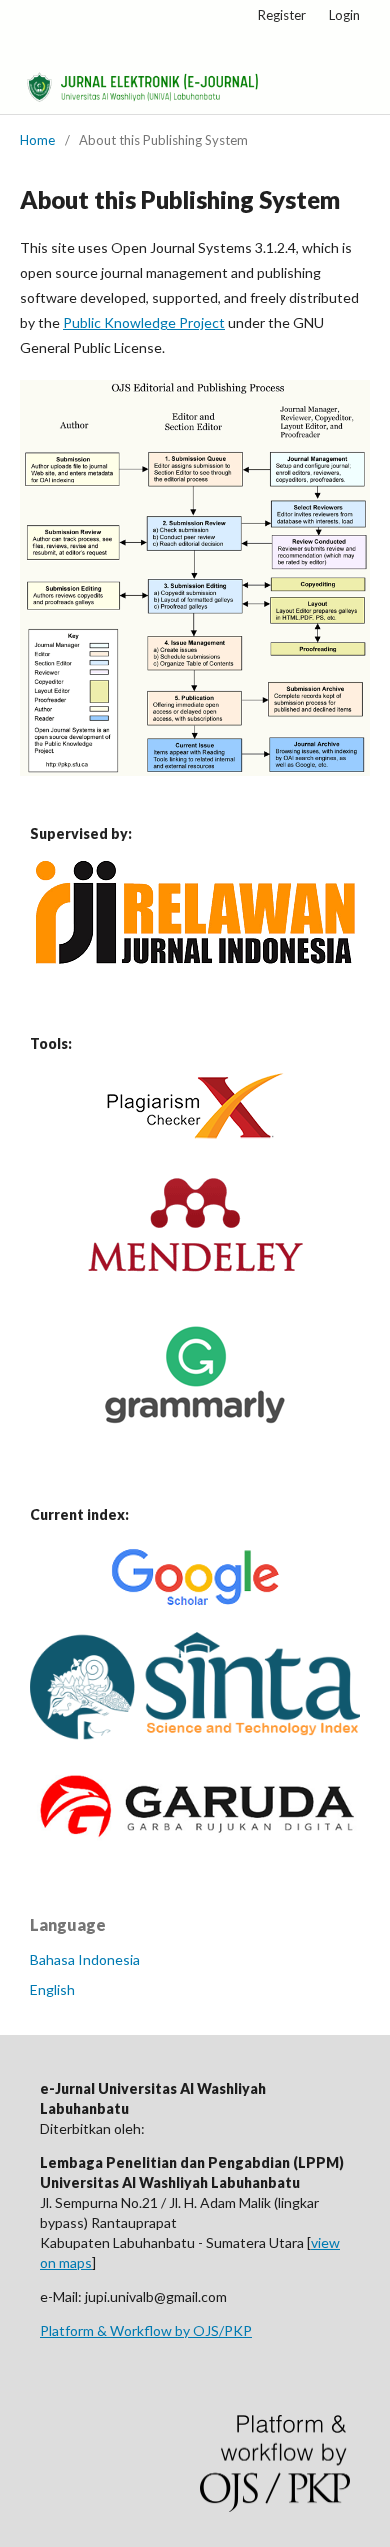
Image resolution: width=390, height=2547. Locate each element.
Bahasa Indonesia (85, 1959)
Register (282, 15)
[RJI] (195, 958)
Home (37, 140)
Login (344, 15)
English (52, 1989)
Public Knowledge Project (144, 322)
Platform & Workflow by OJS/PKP (146, 2330)
